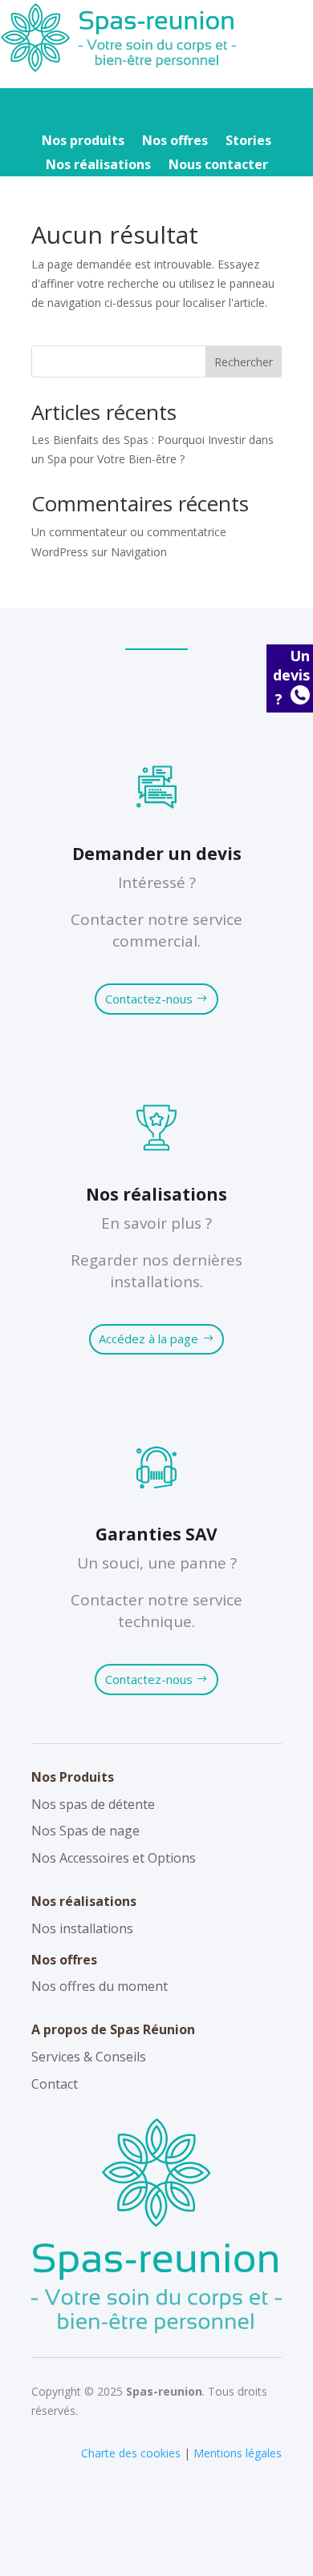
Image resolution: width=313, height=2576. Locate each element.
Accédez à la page (148, 1338)
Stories (248, 142)
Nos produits (83, 142)
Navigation (139, 552)
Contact (55, 2084)
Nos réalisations (98, 166)
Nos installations (82, 1928)
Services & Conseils (89, 2057)
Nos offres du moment (100, 1986)
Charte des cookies (131, 2453)
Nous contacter (218, 166)
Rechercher (244, 362)
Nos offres (175, 142)
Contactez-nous (149, 999)
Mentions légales (238, 2453)
